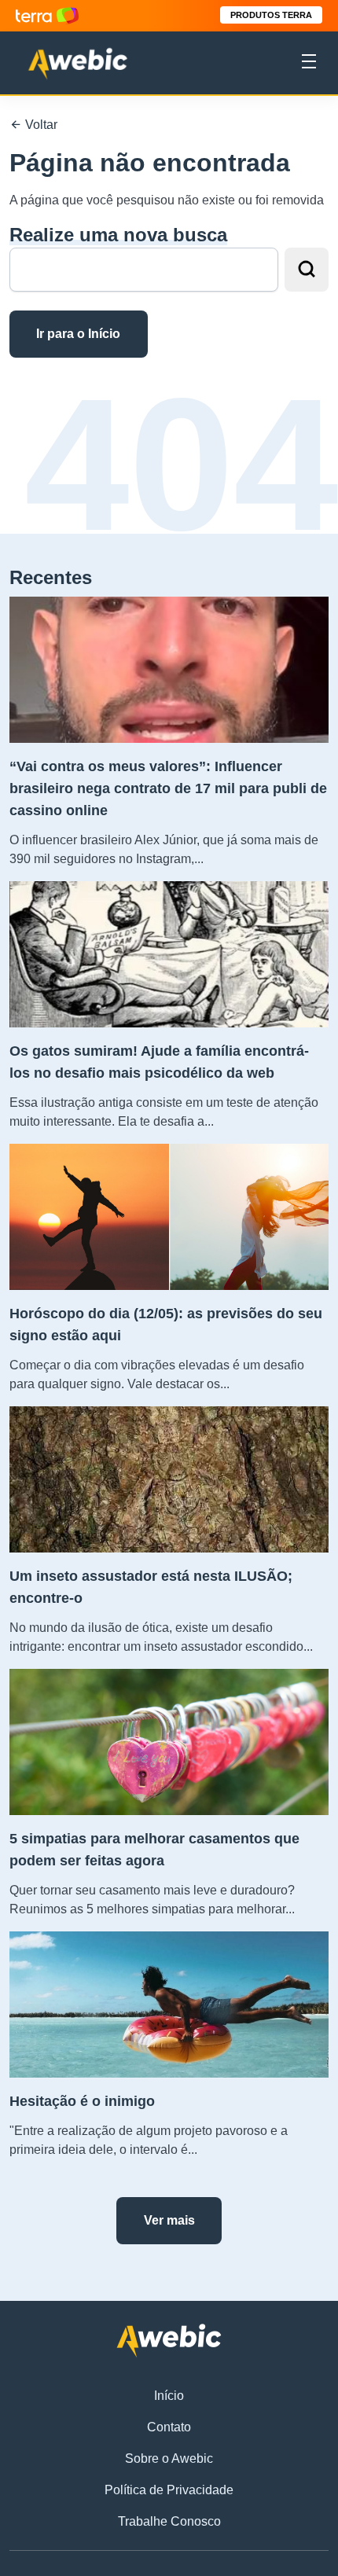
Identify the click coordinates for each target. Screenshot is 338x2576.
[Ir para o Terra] (47, 15)
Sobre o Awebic (169, 2458)
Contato (169, 2427)
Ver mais (169, 2220)
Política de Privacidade (169, 2490)
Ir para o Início (78, 334)
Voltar (40, 125)
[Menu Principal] (309, 64)
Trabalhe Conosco (169, 2521)
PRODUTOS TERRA (271, 15)
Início (169, 2396)
